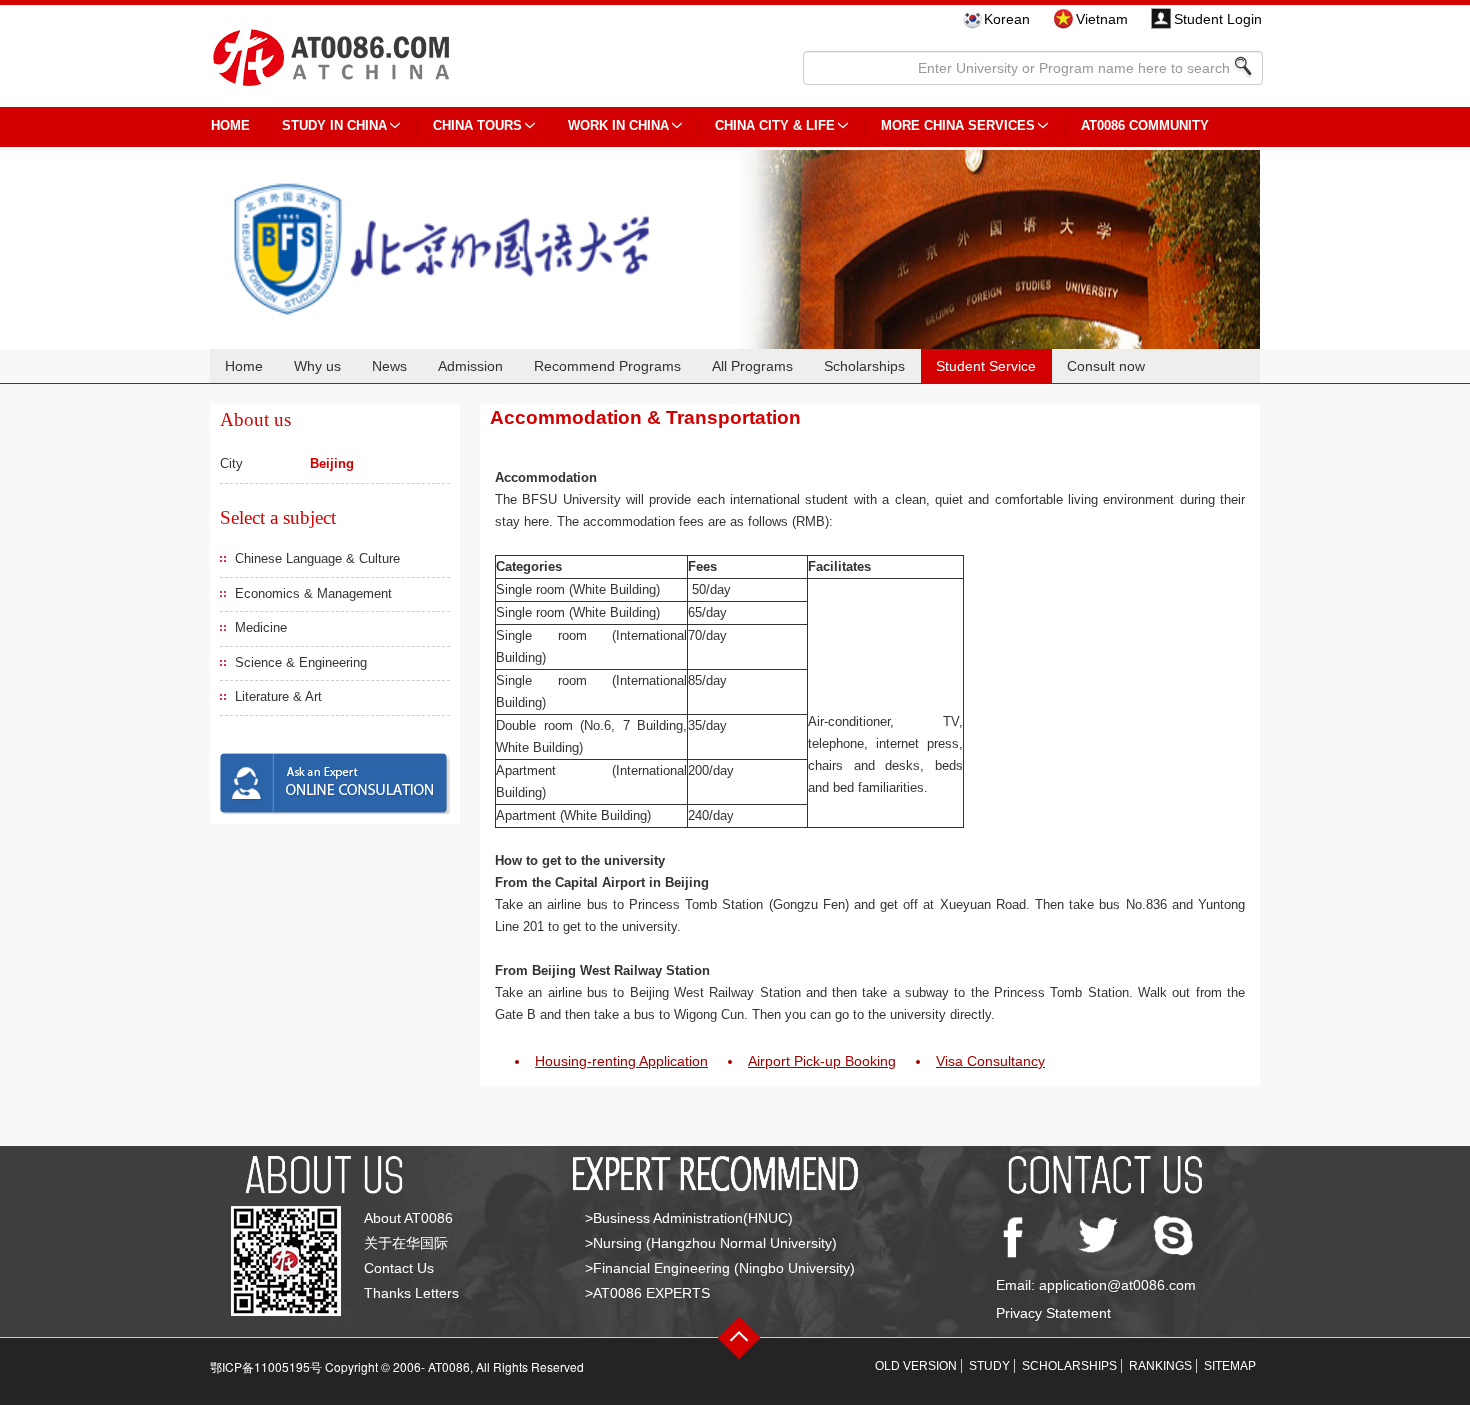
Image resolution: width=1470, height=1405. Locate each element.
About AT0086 (408, 1218)
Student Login (1218, 19)
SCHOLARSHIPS (1069, 1366)
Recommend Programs (607, 366)
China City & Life (775, 125)
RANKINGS (1160, 1366)
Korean (1007, 19)
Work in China (618, 125)
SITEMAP (1230, 1366)
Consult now (1106, 366)
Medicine (261, 627)
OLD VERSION (916, 1366)
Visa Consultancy (990, 1061)
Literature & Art (278, 696)
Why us (317, 366)
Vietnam (1102, 19)
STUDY (989, 1366)
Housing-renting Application (621, 1061)
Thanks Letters (411, 1293)
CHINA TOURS (477, 125)
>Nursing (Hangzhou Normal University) (711, 1243)
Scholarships (864, 366)
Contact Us (399, 1268)
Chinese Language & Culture (317, 558)
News (389, 366)
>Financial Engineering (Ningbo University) (720, 1268)
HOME (230, 125)
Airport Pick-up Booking (822, 1061)
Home (244, 366)
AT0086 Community (1145, 125)
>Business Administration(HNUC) (689, 1218)
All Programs (752, 366)
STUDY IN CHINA (334, 125)
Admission (470, 366)
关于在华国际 (406, 1243)
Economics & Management (313, 593)
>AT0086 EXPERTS (647, 1293)
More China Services (958, 125)
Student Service (986, 366)
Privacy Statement (1053, 1313)
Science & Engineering (301, 662)
